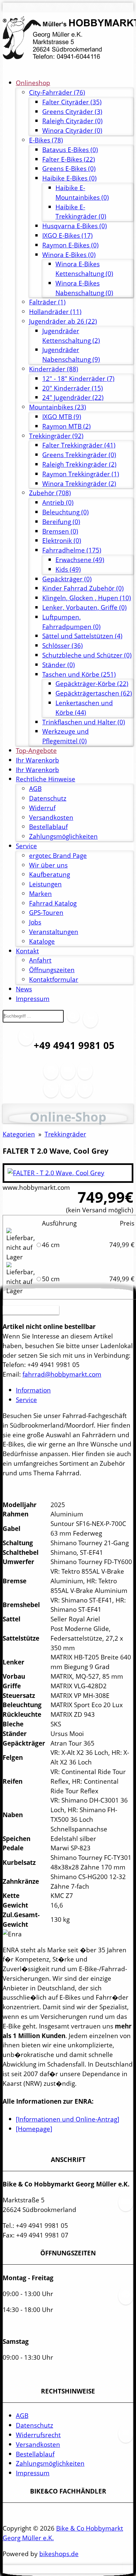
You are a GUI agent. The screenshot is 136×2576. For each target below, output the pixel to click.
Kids (68, 569)
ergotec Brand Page (58, 855)
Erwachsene (80, 560)
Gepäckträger (67, 579)
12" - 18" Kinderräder (78, 378)
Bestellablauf (48, 827)
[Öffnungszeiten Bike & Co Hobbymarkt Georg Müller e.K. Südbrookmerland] (51, 1075)
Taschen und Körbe (79, 674)
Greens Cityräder (72, 111)
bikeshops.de (59, 2554)
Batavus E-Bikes (70, 150)
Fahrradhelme (72, 550)
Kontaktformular (54, 979)
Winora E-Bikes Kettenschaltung (84, 269)
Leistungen (45, 884)
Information (33, 1390)
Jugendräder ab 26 (63, 321)
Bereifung (61, 522)
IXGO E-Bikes (68, 235)
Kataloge (42, 941)
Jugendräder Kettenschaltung (71, 336)
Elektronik (62, 540)
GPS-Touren (46, 912)
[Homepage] (34, 2129)
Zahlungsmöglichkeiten (63, 836)
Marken (40, 894)
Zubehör (50, 493)
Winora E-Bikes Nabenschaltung (84, 288)
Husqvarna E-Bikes (75, 226)
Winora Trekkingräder (79, 483)
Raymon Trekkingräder (81, 474)
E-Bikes (46, 140)
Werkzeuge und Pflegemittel (66, 736)
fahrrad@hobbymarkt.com (62, 1374)
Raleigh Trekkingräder (79, 464)
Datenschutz (48, 798)
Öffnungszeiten (52, 970)
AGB (35, 789)
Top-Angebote (36, 750)
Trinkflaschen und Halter (84, 722)
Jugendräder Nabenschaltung (71, 354)
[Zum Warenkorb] (90, 1023)
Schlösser (63, 645)
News (24, 989)
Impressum (33, 999)
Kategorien (19, 1134)
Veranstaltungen (54, 932)
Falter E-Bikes (69, 159)
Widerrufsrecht (38, 2435)
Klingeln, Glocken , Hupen (87, 598)
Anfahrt (40, 960)
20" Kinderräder (73, 388)
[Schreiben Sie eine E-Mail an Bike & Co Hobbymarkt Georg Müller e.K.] (85, 1075)
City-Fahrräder (57, 92)
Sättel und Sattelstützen (82, 636)
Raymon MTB (67, 426)
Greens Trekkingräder (79, 455)
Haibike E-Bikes (69, 178)
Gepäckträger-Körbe (92, 683)
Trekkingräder (56, 436)
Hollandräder (55, 312)
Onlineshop (33, 83)
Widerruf (42, 808)
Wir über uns (48, 865)
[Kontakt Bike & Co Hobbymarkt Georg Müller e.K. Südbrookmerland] (51, 1093)
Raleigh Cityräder (72, 121)
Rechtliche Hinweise (46, 779)
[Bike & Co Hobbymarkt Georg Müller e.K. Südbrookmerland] (68, 38)
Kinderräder (54, 369)
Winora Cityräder (72, 130)
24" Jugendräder (73, 397)
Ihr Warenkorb (37, 760)
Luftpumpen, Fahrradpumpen (71, 622)
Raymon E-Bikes (70, 245)
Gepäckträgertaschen (94, 693)
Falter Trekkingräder (79, 445)
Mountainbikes (58, 407)
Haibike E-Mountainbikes (82, 192)
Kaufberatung (50, 874)
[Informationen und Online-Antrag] (68, 2119)
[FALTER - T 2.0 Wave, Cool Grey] (56, 1173)
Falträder (47, 302)
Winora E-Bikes (69, 255)
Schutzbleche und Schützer (87, 655)
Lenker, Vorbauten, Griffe (85, 607)
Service (26, 846)
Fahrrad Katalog (53, 903)
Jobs (35, 922)
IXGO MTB (62, 417)
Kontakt (27, 951)
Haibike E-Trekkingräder (81, 212)
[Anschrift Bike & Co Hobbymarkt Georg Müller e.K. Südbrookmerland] (68, 1075)
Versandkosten (51, 817)
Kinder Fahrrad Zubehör (83, 588)
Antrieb (58, 502)
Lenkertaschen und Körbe (84, 708)
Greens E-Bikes (69, 168)
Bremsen (60, 531)
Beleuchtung (66, 512)
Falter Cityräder (72, 102)
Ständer (59, 665)
